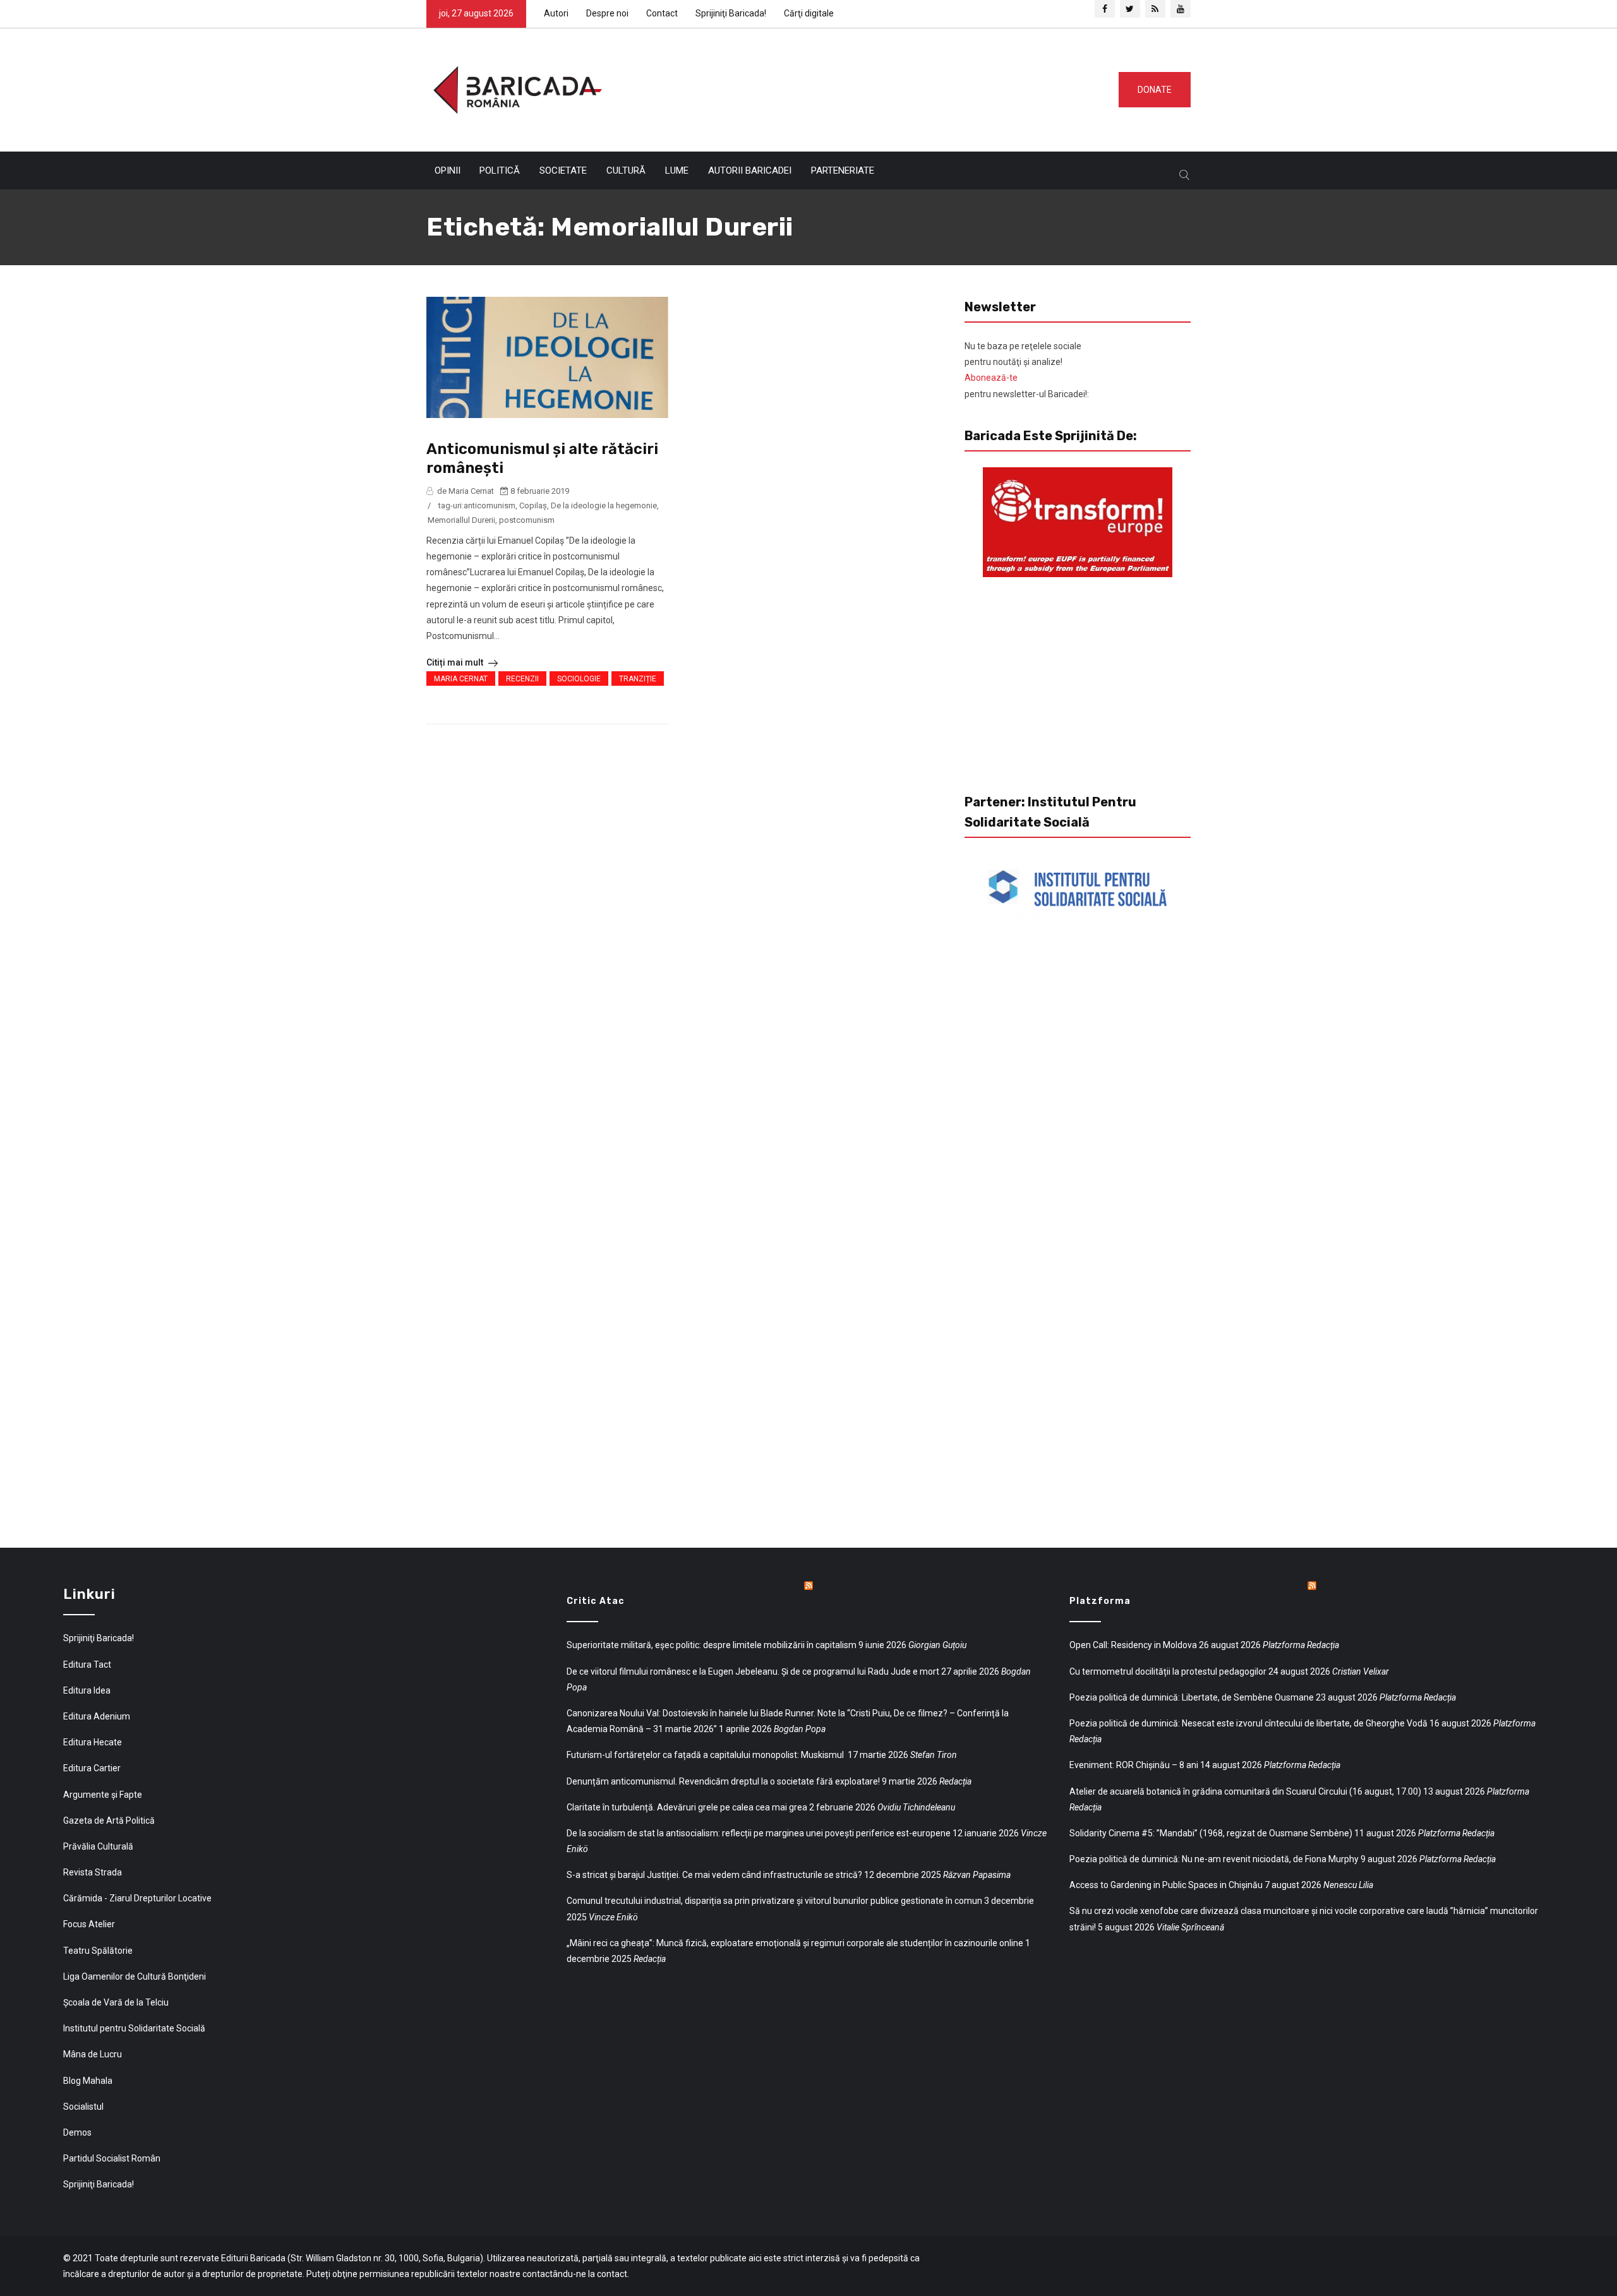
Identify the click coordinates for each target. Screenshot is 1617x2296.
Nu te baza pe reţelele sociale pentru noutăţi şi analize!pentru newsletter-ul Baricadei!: (1027, 370)
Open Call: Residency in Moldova (1133, 1645)
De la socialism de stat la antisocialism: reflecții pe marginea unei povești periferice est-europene (759, 1833)
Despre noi (607, 13)
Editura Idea (87, 1690)
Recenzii (522, 679)
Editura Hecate (93, 1742)
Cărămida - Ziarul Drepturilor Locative (137, 1898)
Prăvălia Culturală (98, 1846)
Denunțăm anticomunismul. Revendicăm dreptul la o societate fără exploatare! (723, 1781)
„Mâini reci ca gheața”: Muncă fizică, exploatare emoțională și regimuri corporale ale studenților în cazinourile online (795, 1943)
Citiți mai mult (456, 662)
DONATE (1155, 90)
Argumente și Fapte (103, 1795)
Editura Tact (87, 1665)
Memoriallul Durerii (461, 520)
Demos (77, 2132)
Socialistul (83, 2107)
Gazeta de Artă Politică (109, 1821)
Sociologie (579, 679)
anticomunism (490, 505)
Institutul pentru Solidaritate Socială (134, 2028)
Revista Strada (93, 1872)
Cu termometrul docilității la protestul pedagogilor (1168, 1671)
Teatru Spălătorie (98, 1951)
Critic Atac (596, 1601)
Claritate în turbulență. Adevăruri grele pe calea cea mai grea (687, 1807)
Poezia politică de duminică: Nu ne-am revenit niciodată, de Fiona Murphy (1214, 1859)
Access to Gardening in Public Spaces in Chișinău (1166, 1885)
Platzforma (1100, 1601)
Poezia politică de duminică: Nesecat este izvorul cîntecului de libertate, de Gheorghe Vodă (1248, 1723)
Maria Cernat (461, 679)
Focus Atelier (89, 1924)
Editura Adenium (97, 1716)
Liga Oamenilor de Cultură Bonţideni (135, 1976)
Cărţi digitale (809, 13)
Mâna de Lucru (93, 2054)
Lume (677, 170)
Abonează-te (991, 378)
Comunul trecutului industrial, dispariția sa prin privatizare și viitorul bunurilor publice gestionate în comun (774, 1901)
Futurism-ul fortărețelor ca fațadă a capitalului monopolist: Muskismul (706, 1755)
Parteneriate (843, 170)
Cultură (626, 170)
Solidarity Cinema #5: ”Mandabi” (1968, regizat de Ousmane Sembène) (1211, 1833)
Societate (563, 170)
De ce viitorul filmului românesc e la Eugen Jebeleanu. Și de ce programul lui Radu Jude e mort (753, 1671)
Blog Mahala (88, 2081)
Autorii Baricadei (750, 170)
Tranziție (638, 679)
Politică (500, 170)
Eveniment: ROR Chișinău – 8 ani (1134, 1765)
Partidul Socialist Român (112, 2158)
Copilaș (533, 505)
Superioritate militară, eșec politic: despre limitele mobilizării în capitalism (712, 1645)
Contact (662, 13)
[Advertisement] (855, 87)
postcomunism (527, 520)
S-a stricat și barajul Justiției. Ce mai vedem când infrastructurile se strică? (714, 1875)
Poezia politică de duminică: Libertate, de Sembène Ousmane (1192, 1697)
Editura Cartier (92, 1768)
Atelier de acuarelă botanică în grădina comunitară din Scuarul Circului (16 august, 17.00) (1245, 1791)
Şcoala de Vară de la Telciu (116, 2002)
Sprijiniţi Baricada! (731, 13)
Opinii (448, 170)
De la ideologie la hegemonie (604, 505)
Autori (556, 13)
